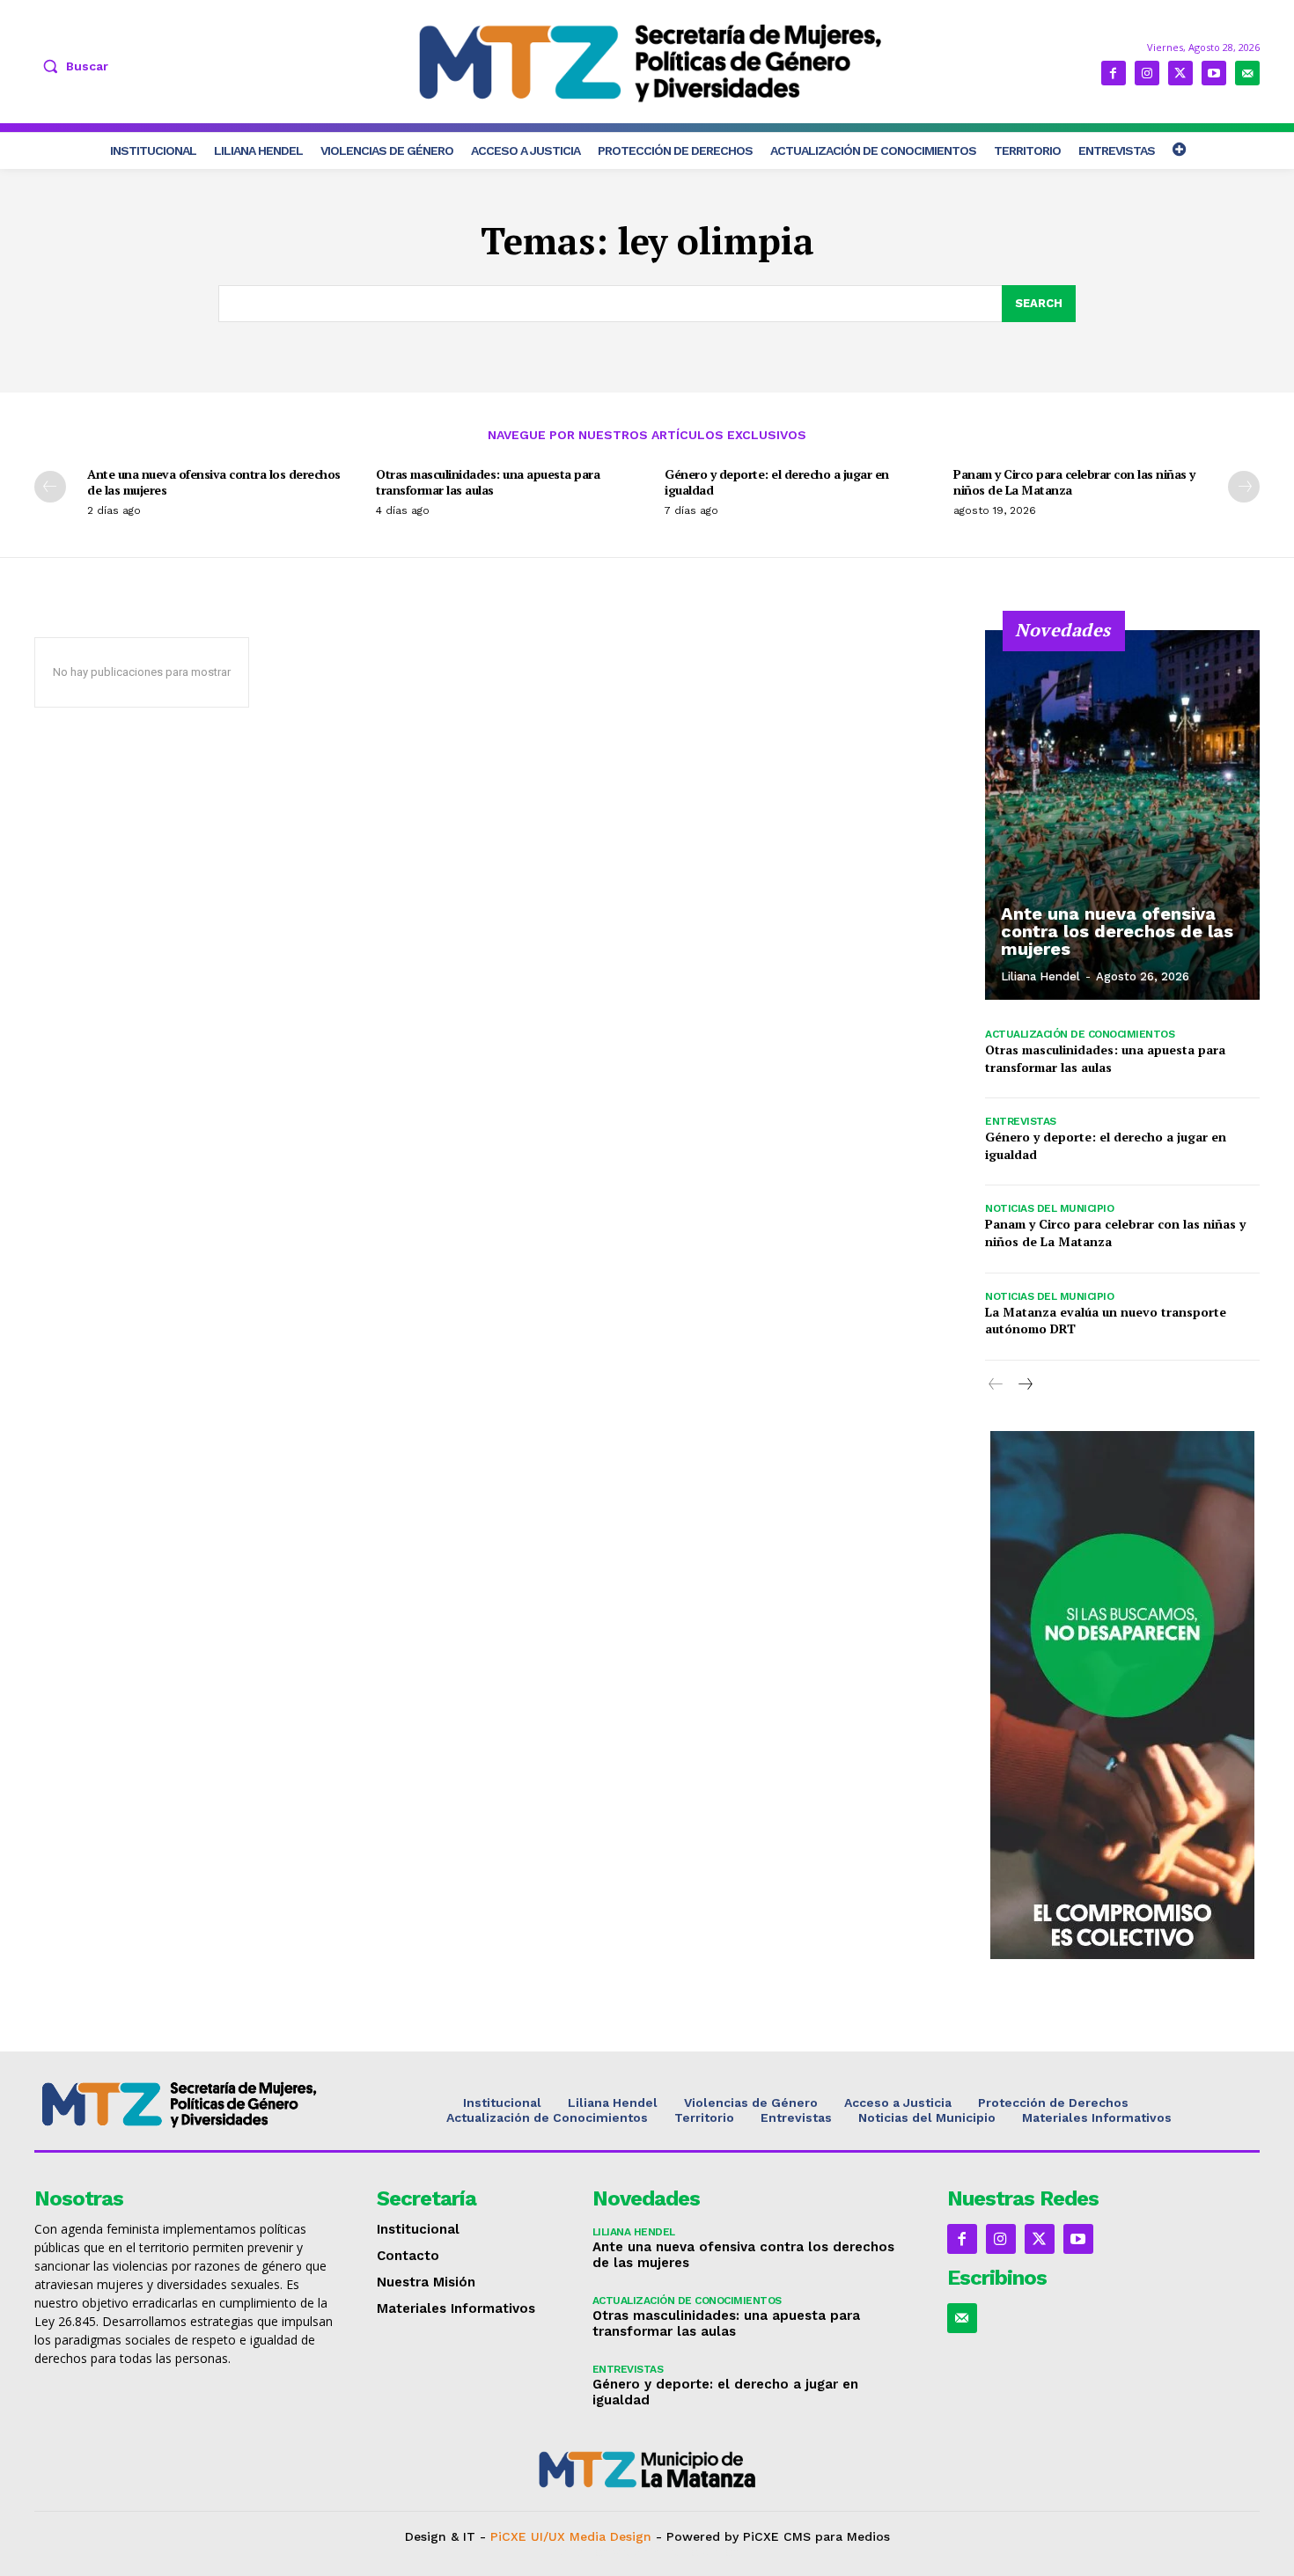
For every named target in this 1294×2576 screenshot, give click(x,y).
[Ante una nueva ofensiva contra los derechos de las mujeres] (1122, 815)
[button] (71, 66)
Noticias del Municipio (1049, 1208)
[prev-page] (50, 487)
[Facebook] (1114, 73)
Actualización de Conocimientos (1080, 1034)
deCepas (582, 2551)
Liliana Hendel (1040, 976)
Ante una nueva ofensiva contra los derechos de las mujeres (214, 482)
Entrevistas (1021, 1121)
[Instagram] (1147, 73)
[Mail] (1247, 73)
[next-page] (1244, 487)
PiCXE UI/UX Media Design (571, 2536)
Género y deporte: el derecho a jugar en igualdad (777, 482)
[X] (1180, 73)
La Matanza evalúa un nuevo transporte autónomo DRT (1106, 1321)
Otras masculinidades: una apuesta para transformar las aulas (488, 482)
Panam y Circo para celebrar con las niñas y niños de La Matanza (1074, 482)
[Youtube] (1214, 73)
